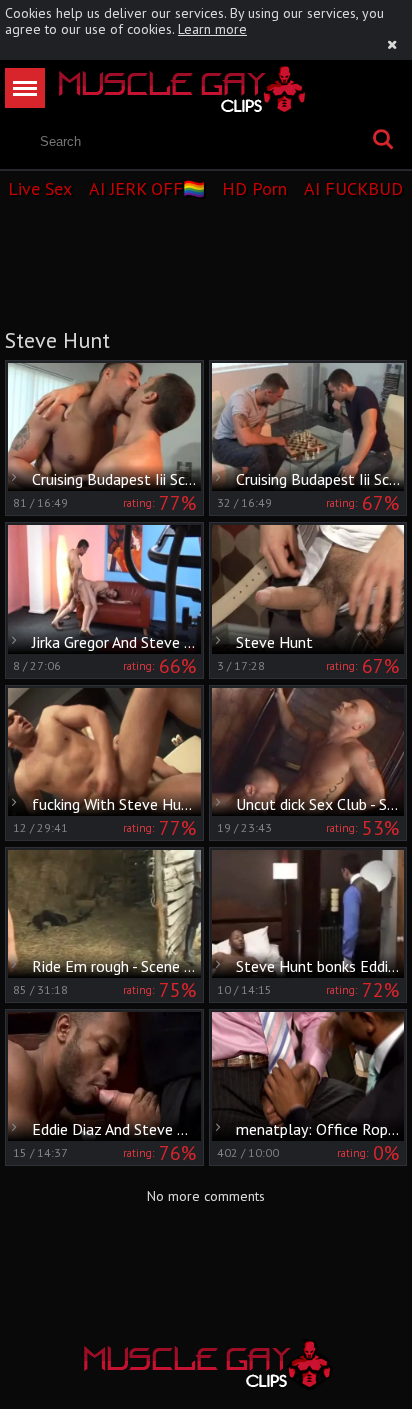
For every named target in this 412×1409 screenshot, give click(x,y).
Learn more (212, 29)
